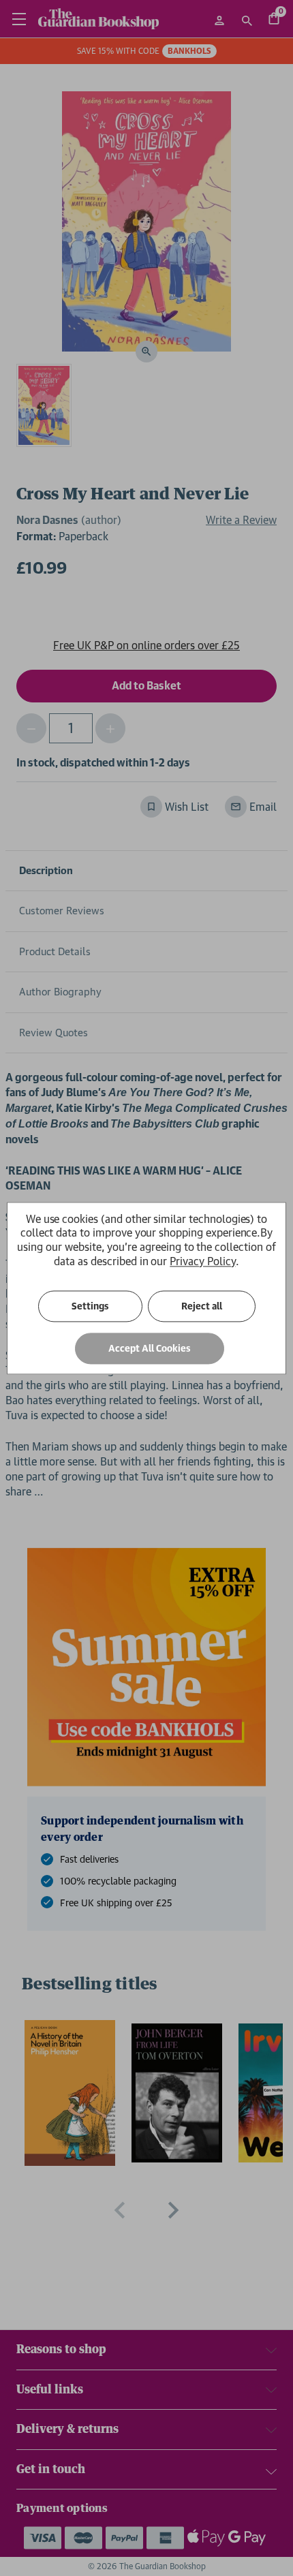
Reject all (202, 1306)
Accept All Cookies (150, 1348)
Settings (90, 1306)
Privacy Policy (202, 1261)
